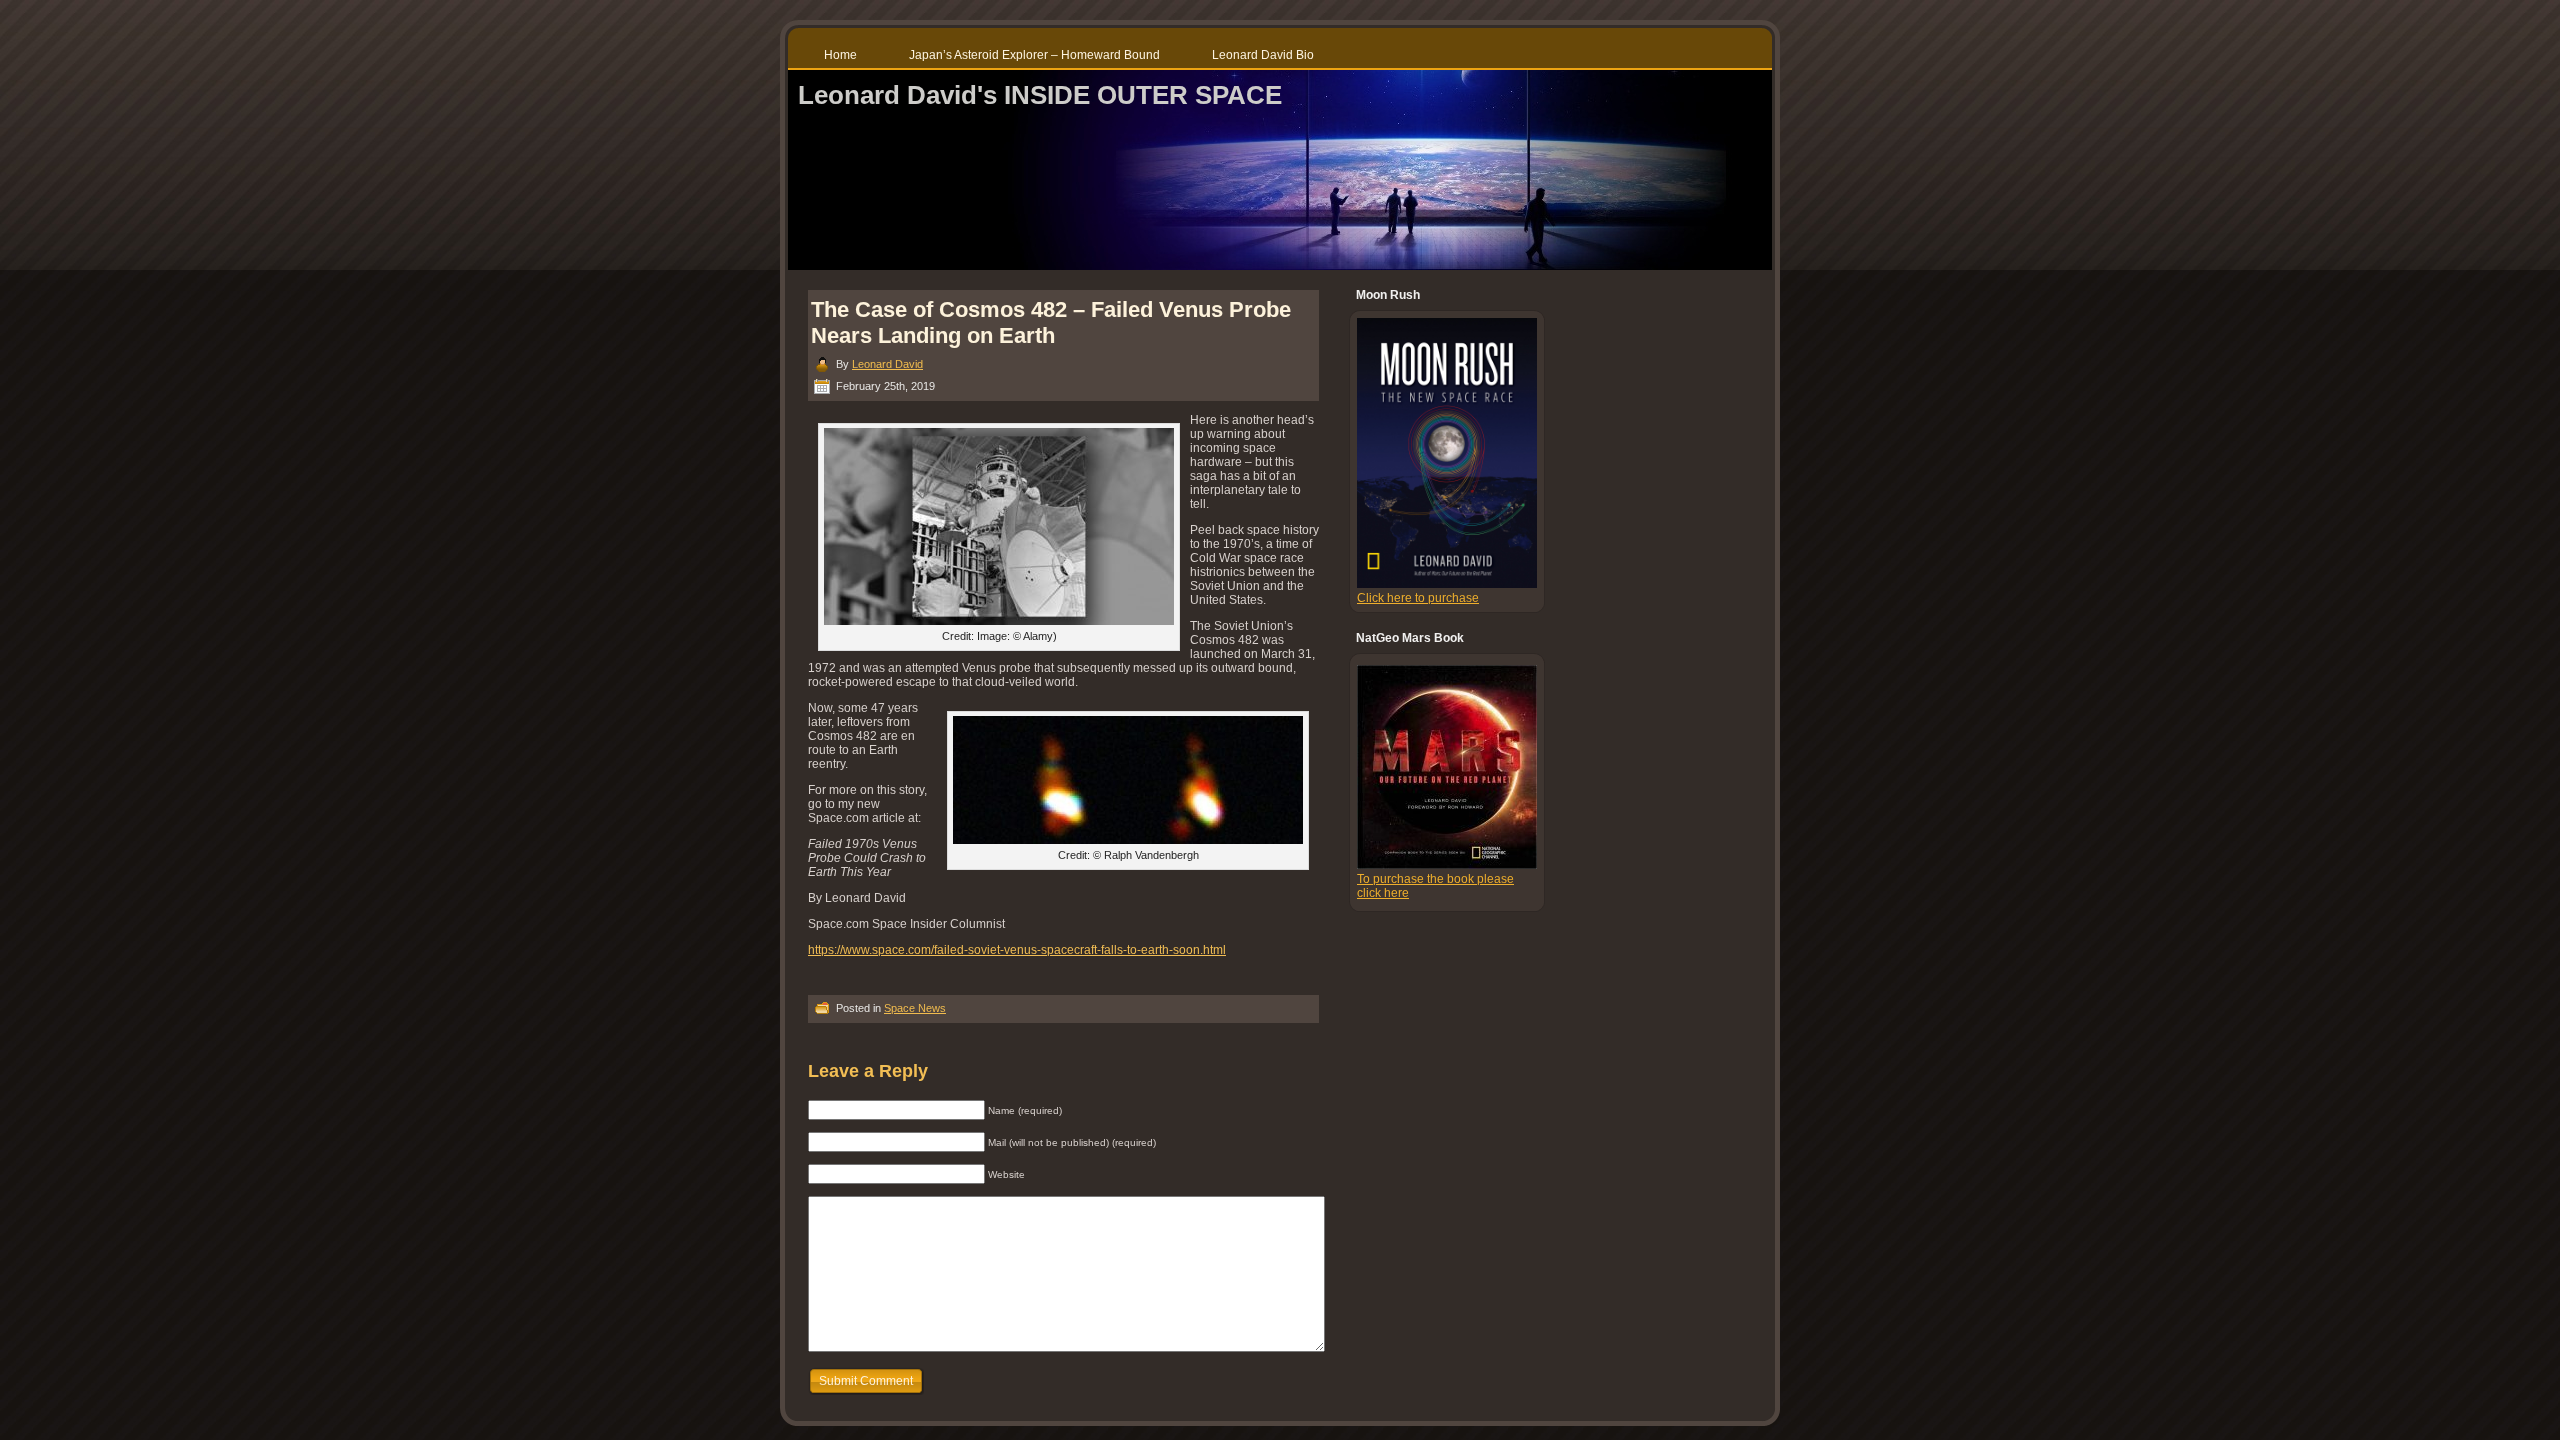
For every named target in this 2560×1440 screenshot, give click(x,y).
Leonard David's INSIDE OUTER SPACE (1040, 95)
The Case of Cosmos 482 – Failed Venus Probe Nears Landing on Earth (1051, 322)
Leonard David (887, 364)
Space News (915, 1008)
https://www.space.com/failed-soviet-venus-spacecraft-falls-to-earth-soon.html (1017, 950)
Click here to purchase (1418, 598)
